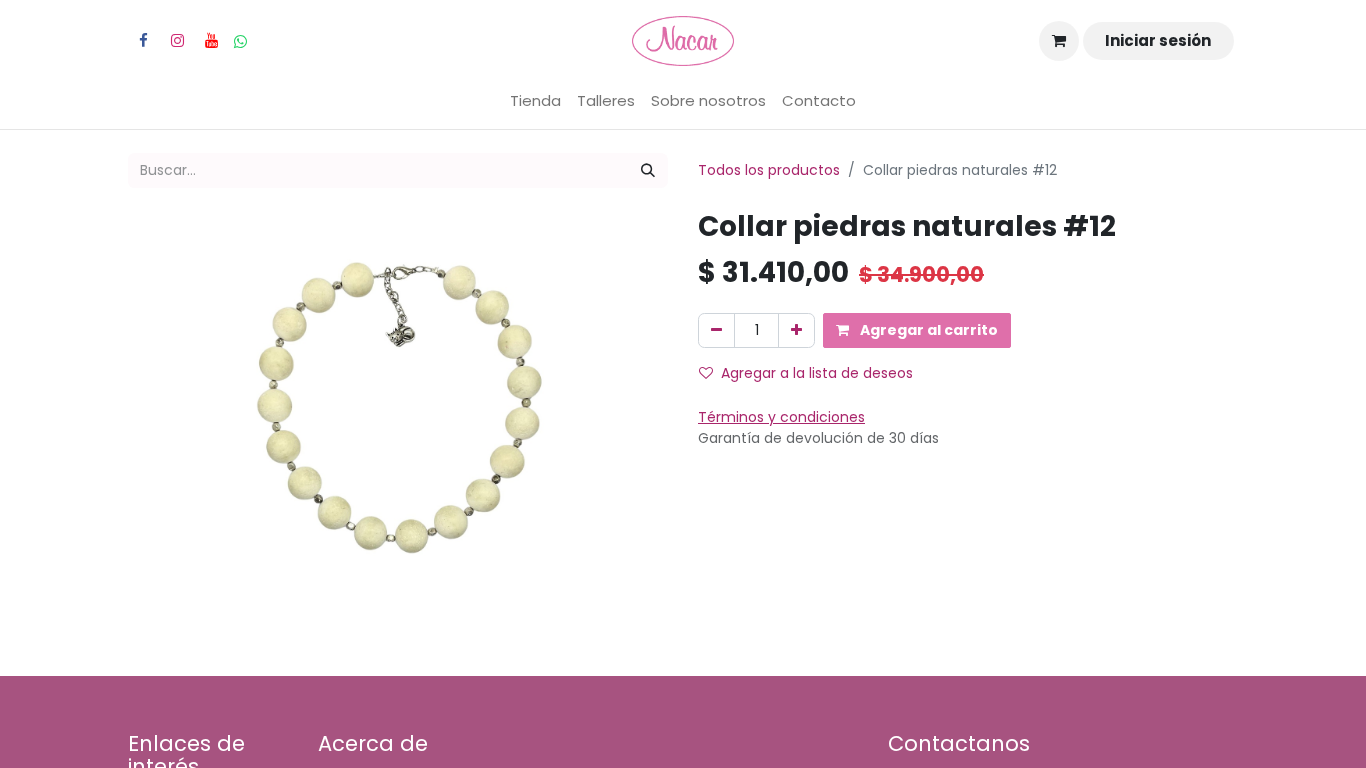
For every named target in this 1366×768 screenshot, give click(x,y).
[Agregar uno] (796, 330)
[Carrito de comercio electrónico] (1059, 41)
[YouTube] (211, 41)
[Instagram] (177, 41)
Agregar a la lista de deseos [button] (817, 373)
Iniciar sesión (1158, 40)
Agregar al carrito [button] (927, 330)
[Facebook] (143, 41)
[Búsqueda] (648, 170)
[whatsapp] (240, 41)
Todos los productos (769, 170)
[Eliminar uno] (716, 330)
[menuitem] (535, 101)
